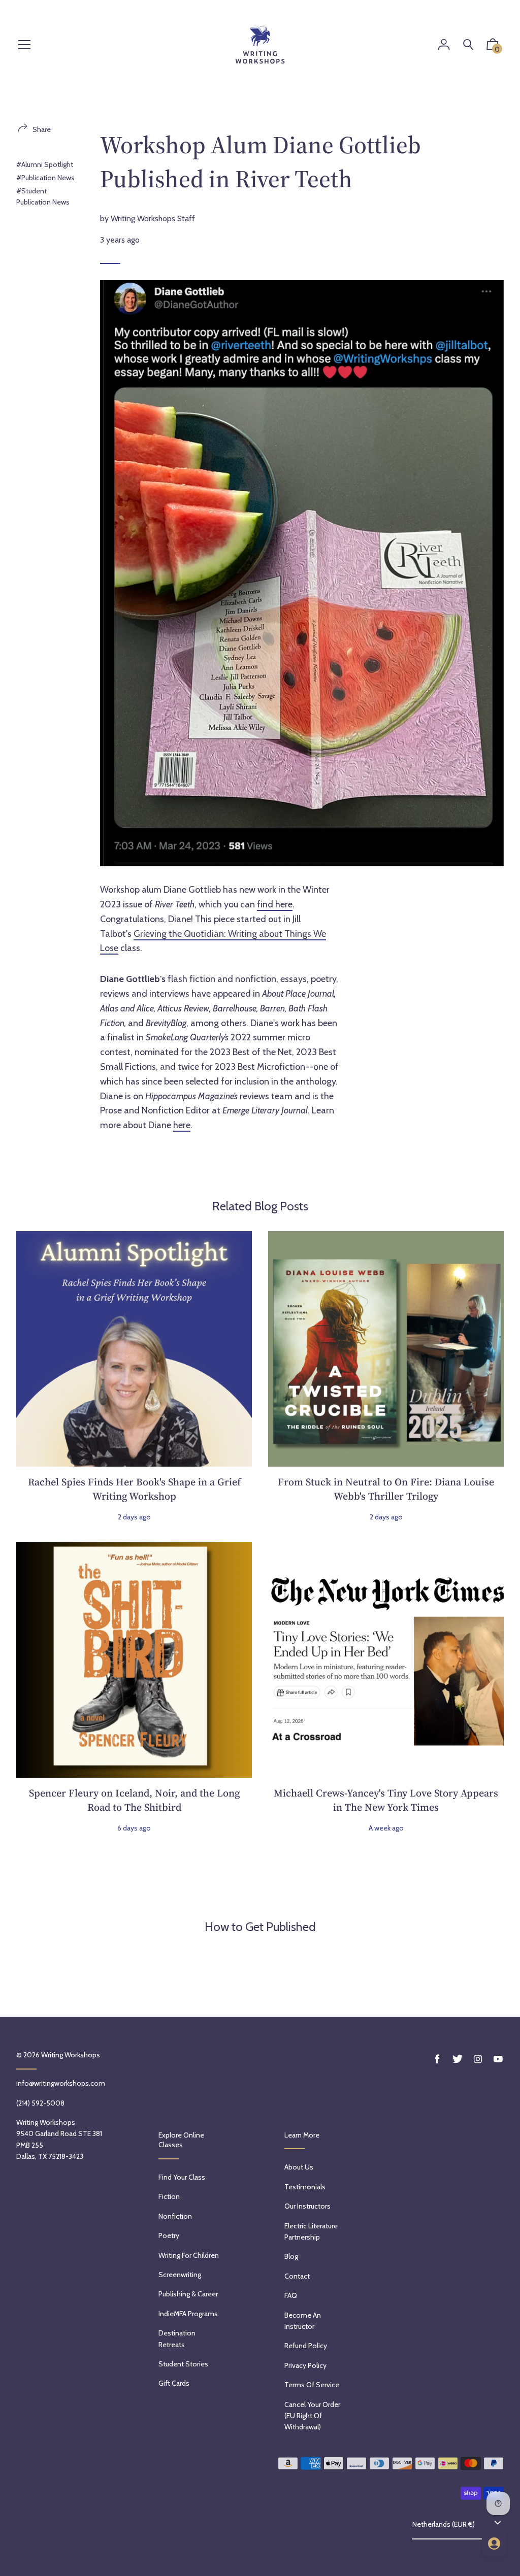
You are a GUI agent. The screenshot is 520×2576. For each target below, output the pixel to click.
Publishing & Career (188, 2294)
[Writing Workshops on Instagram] (478, 2059)
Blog (291, 2256)
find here (275, 904)
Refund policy (306, 2346)
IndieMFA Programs (188, 2314)
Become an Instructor (303, 2321)
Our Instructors (307, 2206)
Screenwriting (180, 2275)
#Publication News (45, 178)
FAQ (291, 2295)
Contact (297, 2276)
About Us (299, 2167)
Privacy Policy (305, 2365)
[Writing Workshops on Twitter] (458, 2059)
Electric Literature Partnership (311, 2231)
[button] (493, 47)
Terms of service (312, 2385)
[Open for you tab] (494, 2544)
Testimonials (305, 2187)
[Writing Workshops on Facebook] (437, 2059)
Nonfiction (175, 2216)
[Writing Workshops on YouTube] (498, 2059)
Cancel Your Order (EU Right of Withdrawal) (312, 2416)
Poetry (169, 2235)
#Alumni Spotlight (45, 164)
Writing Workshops (71, 2055)
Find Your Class (182, 2177)
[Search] (468, 45)
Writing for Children (189, 2255)
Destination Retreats (177, 2338)
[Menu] (24, 45)
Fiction (169, 2196)
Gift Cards (174, 2383)
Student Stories (183, 2364)
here (182, 1125)
